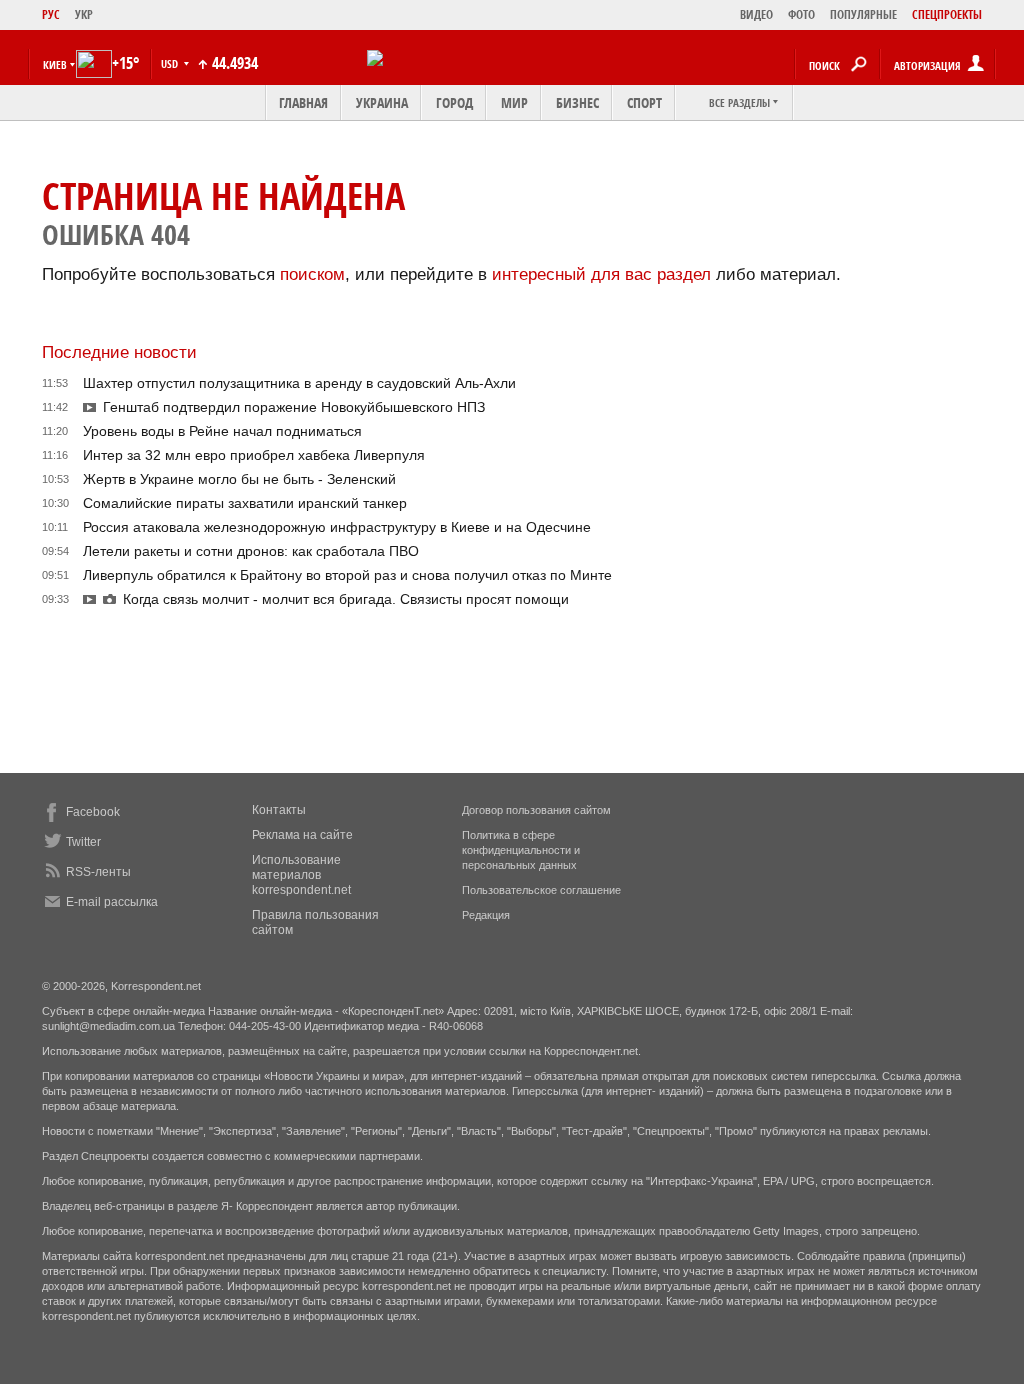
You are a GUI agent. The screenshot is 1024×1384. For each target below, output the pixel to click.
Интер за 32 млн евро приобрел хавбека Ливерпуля (254, 455)
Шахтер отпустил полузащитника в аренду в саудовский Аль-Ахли (299, 383)
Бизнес (577, 102)
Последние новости (119, 352)
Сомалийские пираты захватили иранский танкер (245, 503)
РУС (51, 14)
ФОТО (801, 14)
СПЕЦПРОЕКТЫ (947, 14)
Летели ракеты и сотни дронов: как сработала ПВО (251, 551)
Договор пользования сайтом (536, 810)
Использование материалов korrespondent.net (301, 875)
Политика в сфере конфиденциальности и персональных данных (521, 850)
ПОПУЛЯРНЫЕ (863, 14)
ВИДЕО (756, 14)
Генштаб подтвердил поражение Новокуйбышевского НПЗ (294, 407)
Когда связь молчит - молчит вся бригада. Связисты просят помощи (346, 599)
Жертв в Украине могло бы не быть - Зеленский (239, 479)
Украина (382, 102)
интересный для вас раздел (601, 274)
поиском (312, 274)
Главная (303, 102)
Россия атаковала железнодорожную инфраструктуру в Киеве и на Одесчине (337, 527)
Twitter (83, 842)
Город (454, 102)
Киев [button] (55, 64)
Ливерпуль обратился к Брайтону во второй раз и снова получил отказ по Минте (347, 575)
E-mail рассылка (112, 902)
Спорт (644, 102)
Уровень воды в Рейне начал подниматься (222, 431)
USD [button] (171, 63)
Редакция (486, 915)
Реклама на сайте (302, 835)
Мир (514, 102)
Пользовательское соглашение (541, 890)
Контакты (279, 810)
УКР (84, 14)
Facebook (93, 812)
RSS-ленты (98, 872)
